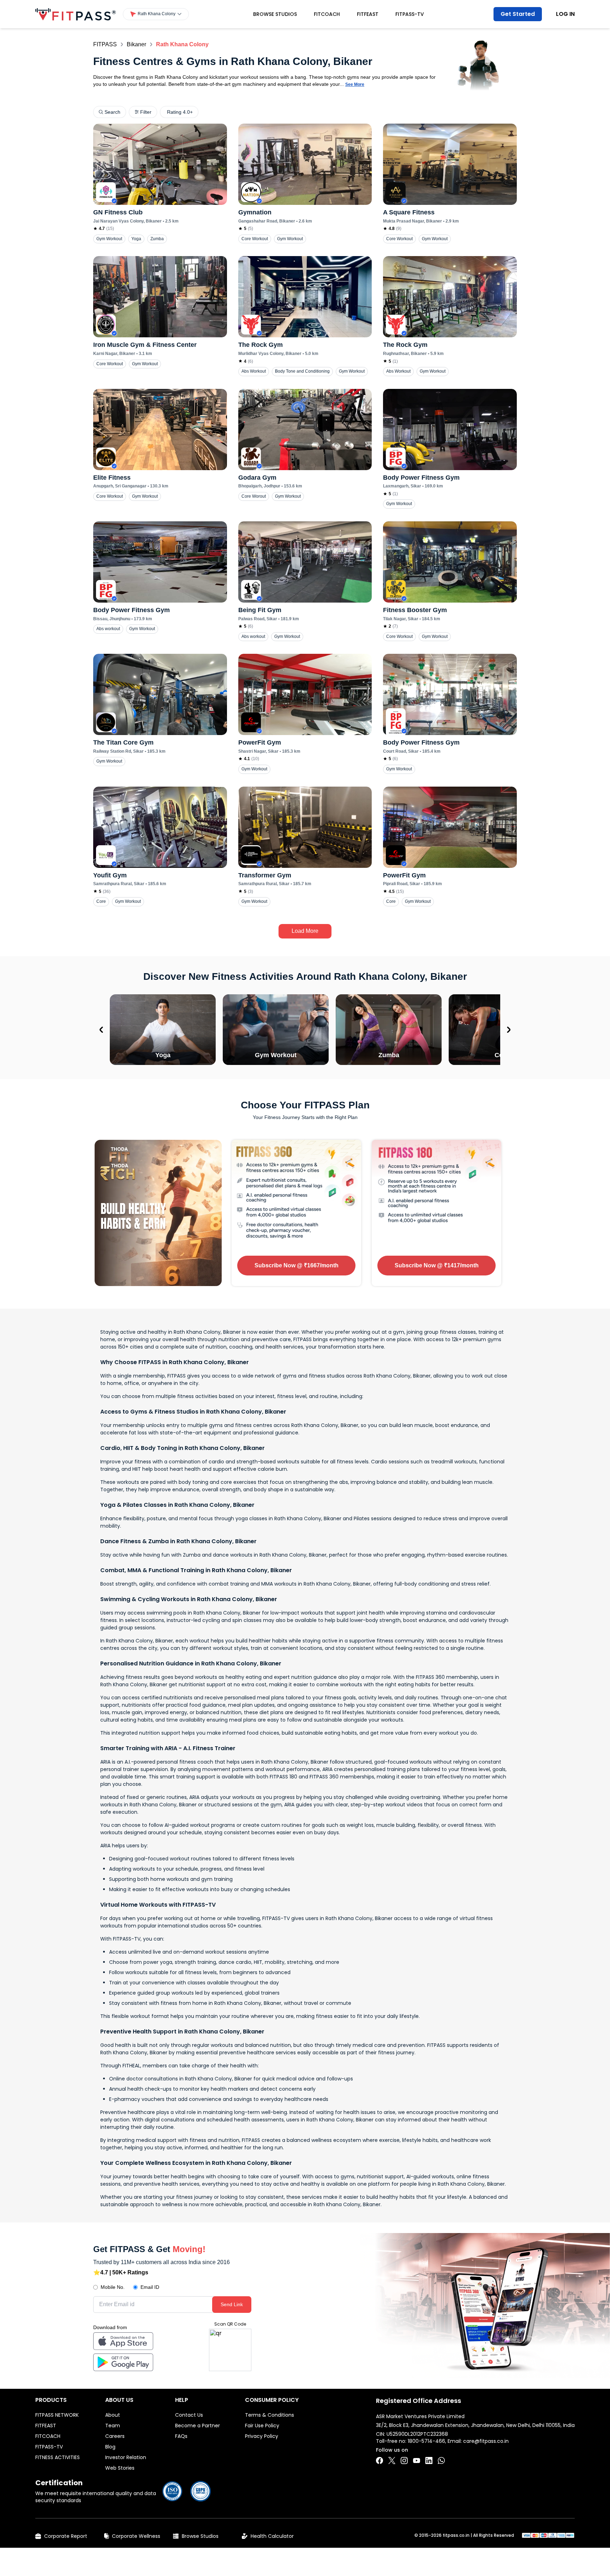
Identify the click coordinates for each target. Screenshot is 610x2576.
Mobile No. (113, 2287)
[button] (156, 14)
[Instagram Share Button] (404, 2460)
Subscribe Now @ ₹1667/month (297, 1265)
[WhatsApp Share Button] (441, 2460)
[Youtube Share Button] (417, 2460)
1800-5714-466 (426, 2441)
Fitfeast (368, 14)
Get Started (518, 14)
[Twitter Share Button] (392, 2460)
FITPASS (105, 44)
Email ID (150, 2287)
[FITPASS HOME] (76, 14)
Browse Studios (275, 14)
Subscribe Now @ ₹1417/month (437, 1265)
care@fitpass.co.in (486, 2441)
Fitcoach (327, 14)
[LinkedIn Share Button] (429, 2460)
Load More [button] (305, 931)
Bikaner (136, 44)
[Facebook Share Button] (379, 2460)
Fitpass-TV (410, 14)
